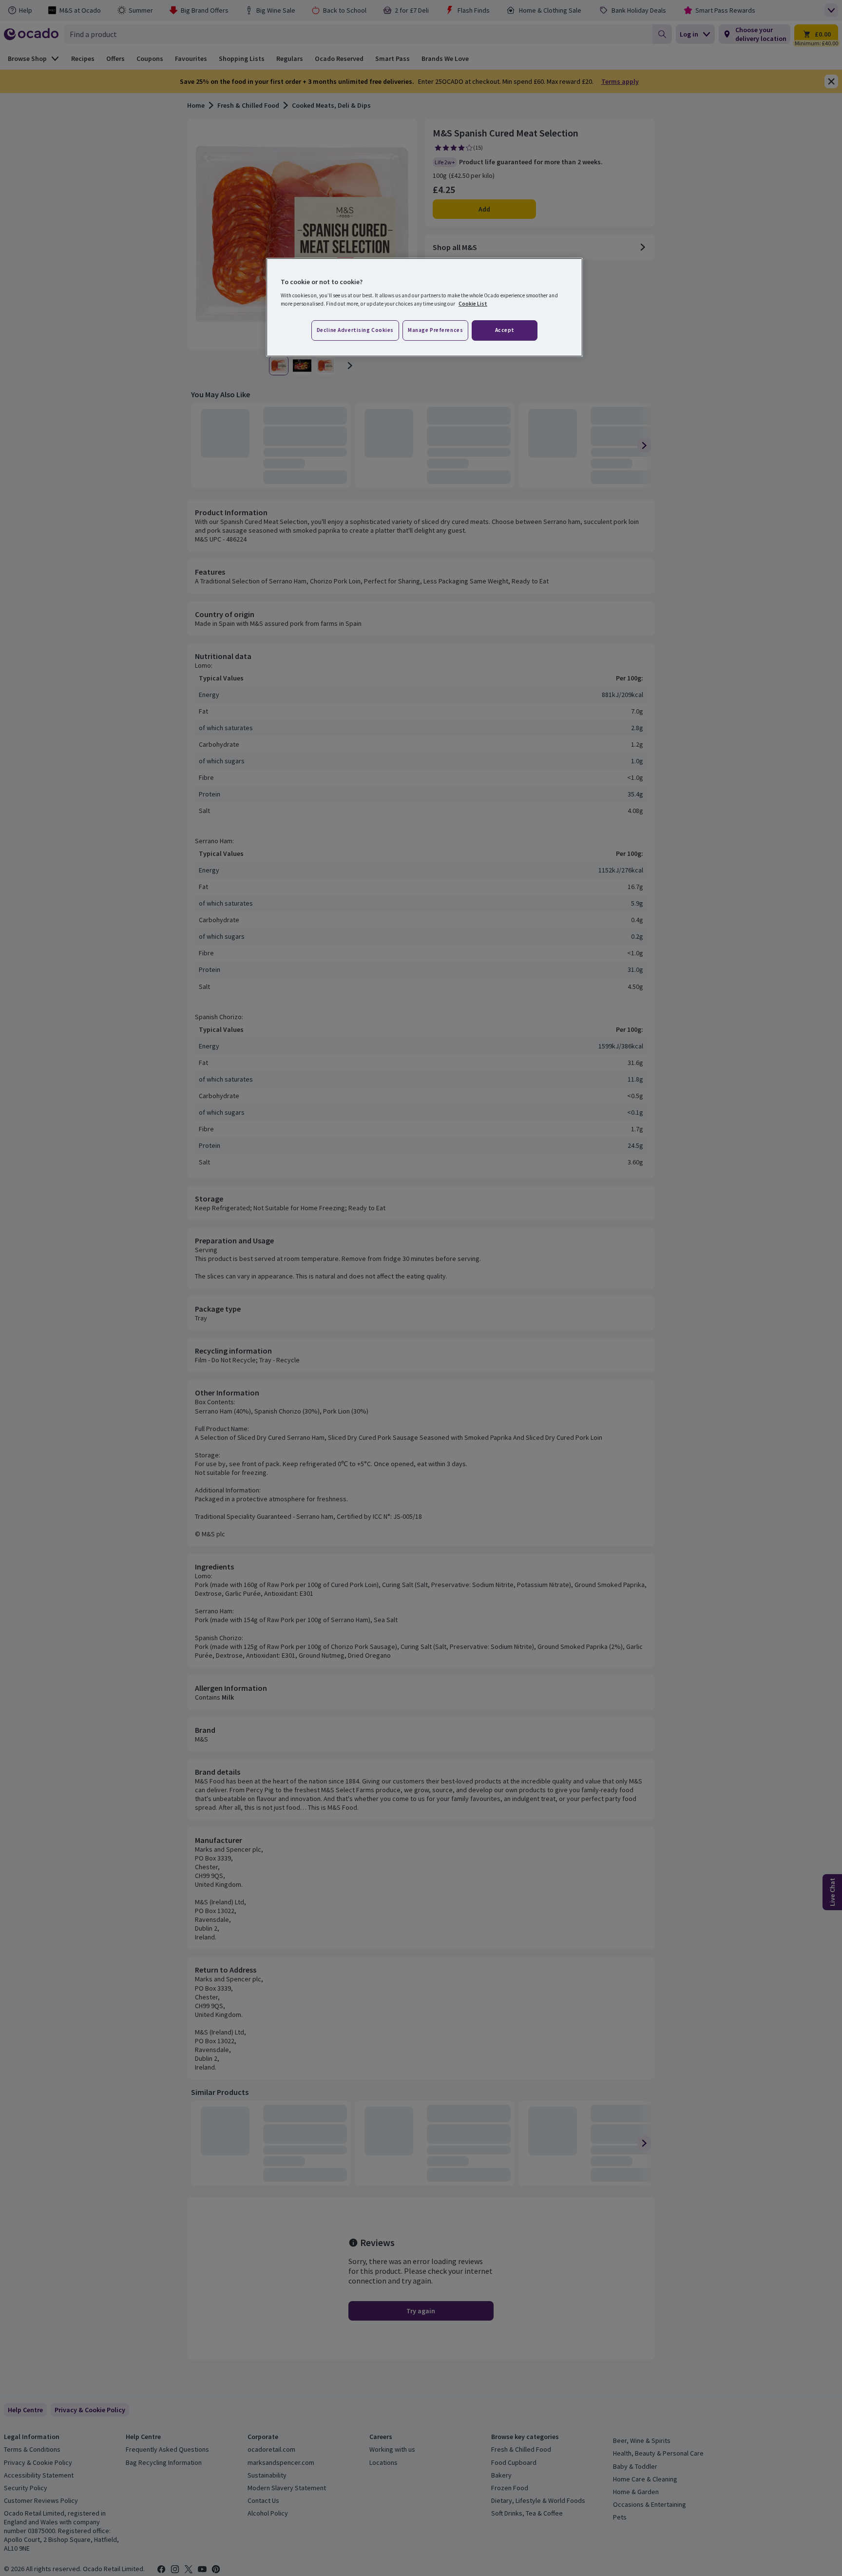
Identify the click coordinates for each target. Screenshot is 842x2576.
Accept (505, 330)
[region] (424, 308)
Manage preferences (435, 330)
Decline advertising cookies (355, 330)
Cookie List (473, 304)
